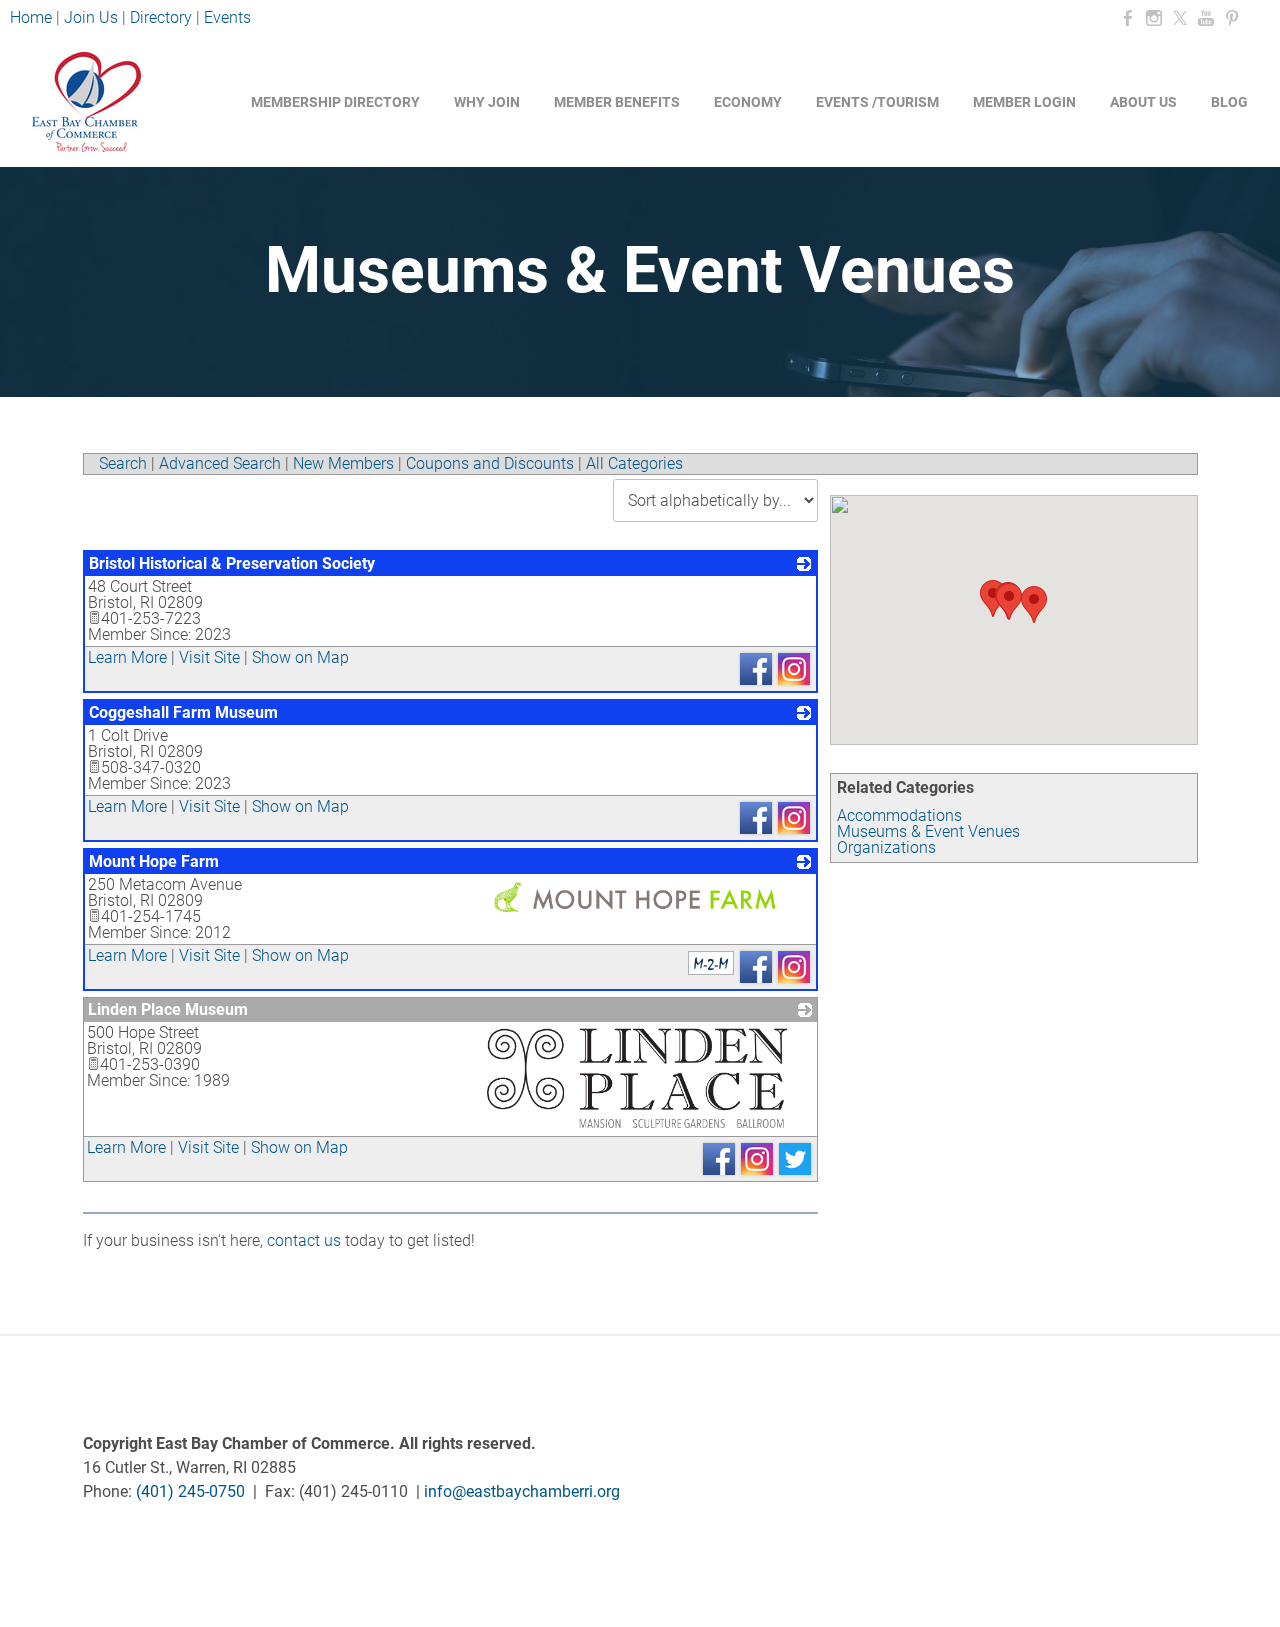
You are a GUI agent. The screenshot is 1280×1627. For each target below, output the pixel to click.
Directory (161, 17)
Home (33, 17)
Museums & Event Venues (928, 831)
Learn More (127, 657)
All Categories (634, 463)
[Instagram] (1154, 18)
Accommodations (899, 815)
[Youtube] (1206, 18)
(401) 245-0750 (190, 1491)
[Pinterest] (1232, 18)
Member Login (1024, 102)
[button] (1009, 601)
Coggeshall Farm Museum (183, 712)
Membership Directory (335, 102)
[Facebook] (1128, 18)
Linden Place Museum (168, 1009)
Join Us (91, 17)
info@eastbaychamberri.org (522, 1491)
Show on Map (300, 657)
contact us (304, 1240)
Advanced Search (220, 463)
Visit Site (209, 657)
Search (123, 463)
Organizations (886, 847)
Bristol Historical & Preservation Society (232, 563)
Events (227, 17)
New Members (343, 463)
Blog (1229, 102)
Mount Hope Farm (154, 861)
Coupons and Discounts (490, 463)
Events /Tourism (877, 102)
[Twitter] (1180, 18)
